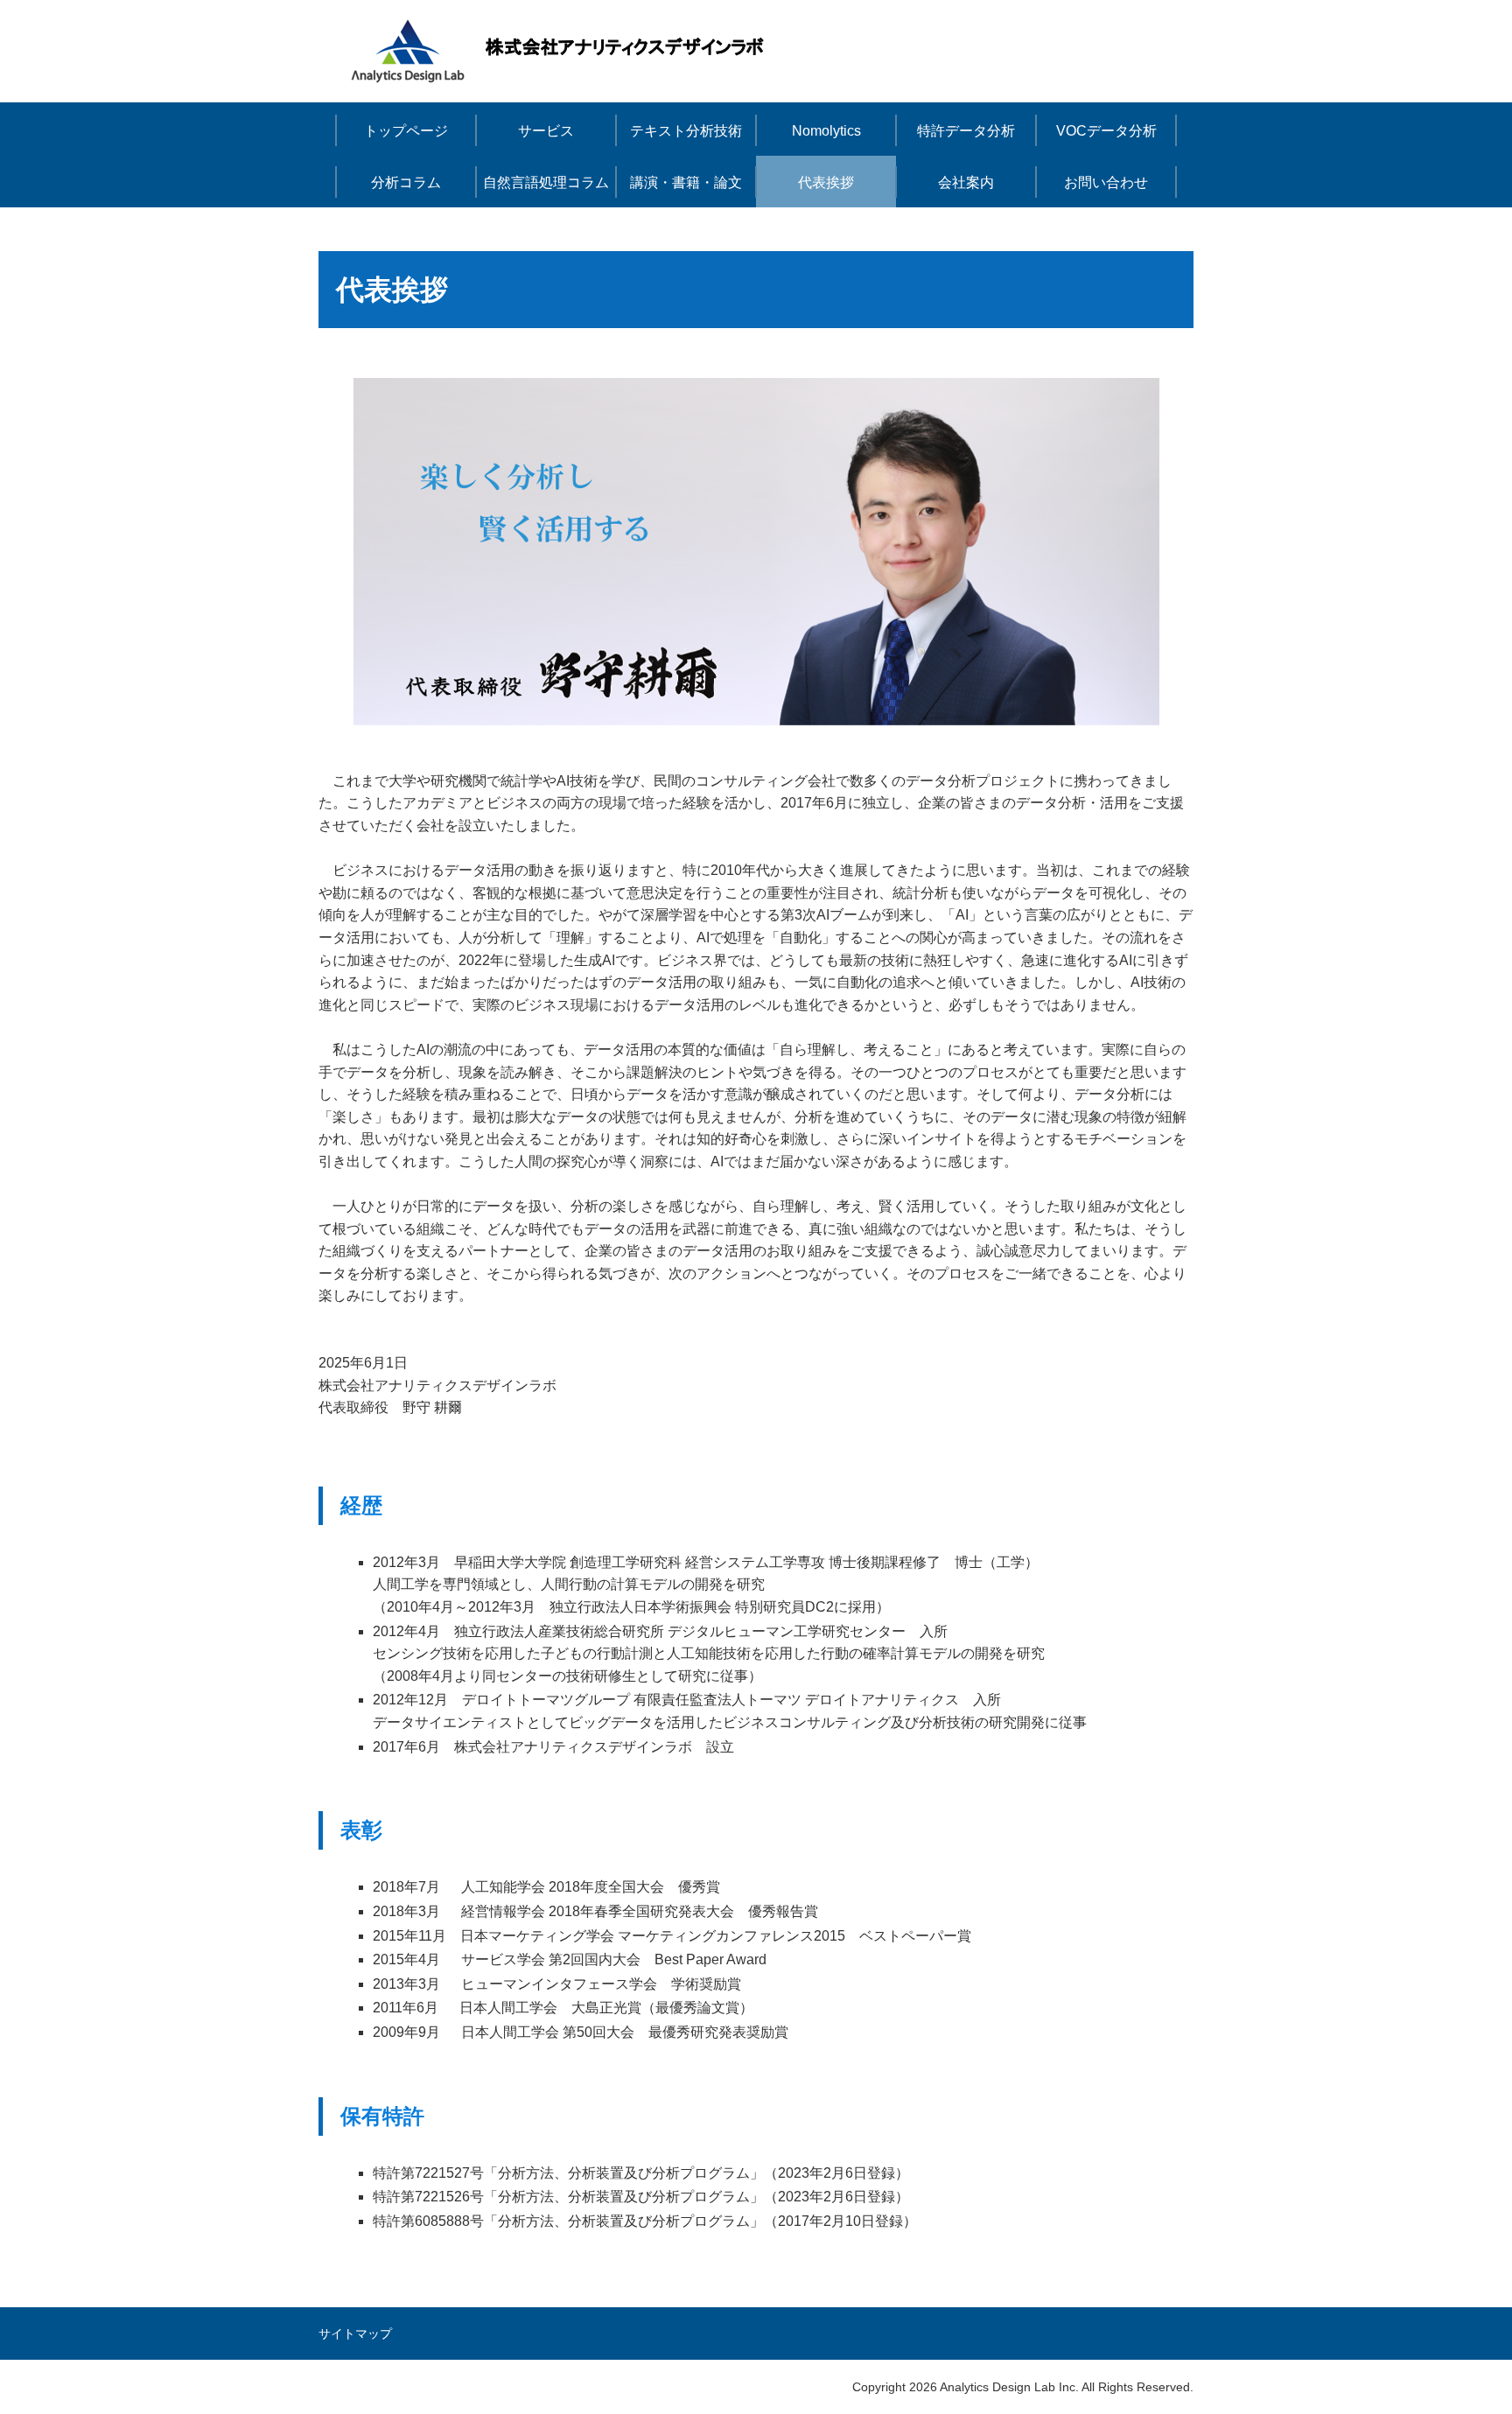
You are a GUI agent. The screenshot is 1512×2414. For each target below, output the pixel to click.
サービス (546, 131)
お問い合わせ (1106, 182)
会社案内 (966, 182)
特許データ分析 (966, 131)
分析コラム (406, 182)
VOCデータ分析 (1106, 131)
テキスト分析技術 (686, 131)
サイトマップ (355, 2334)
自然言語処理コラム (546, 182)
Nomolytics (826, 131)
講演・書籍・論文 (686, 182)
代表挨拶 (826, 182)
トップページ (406, 131)
